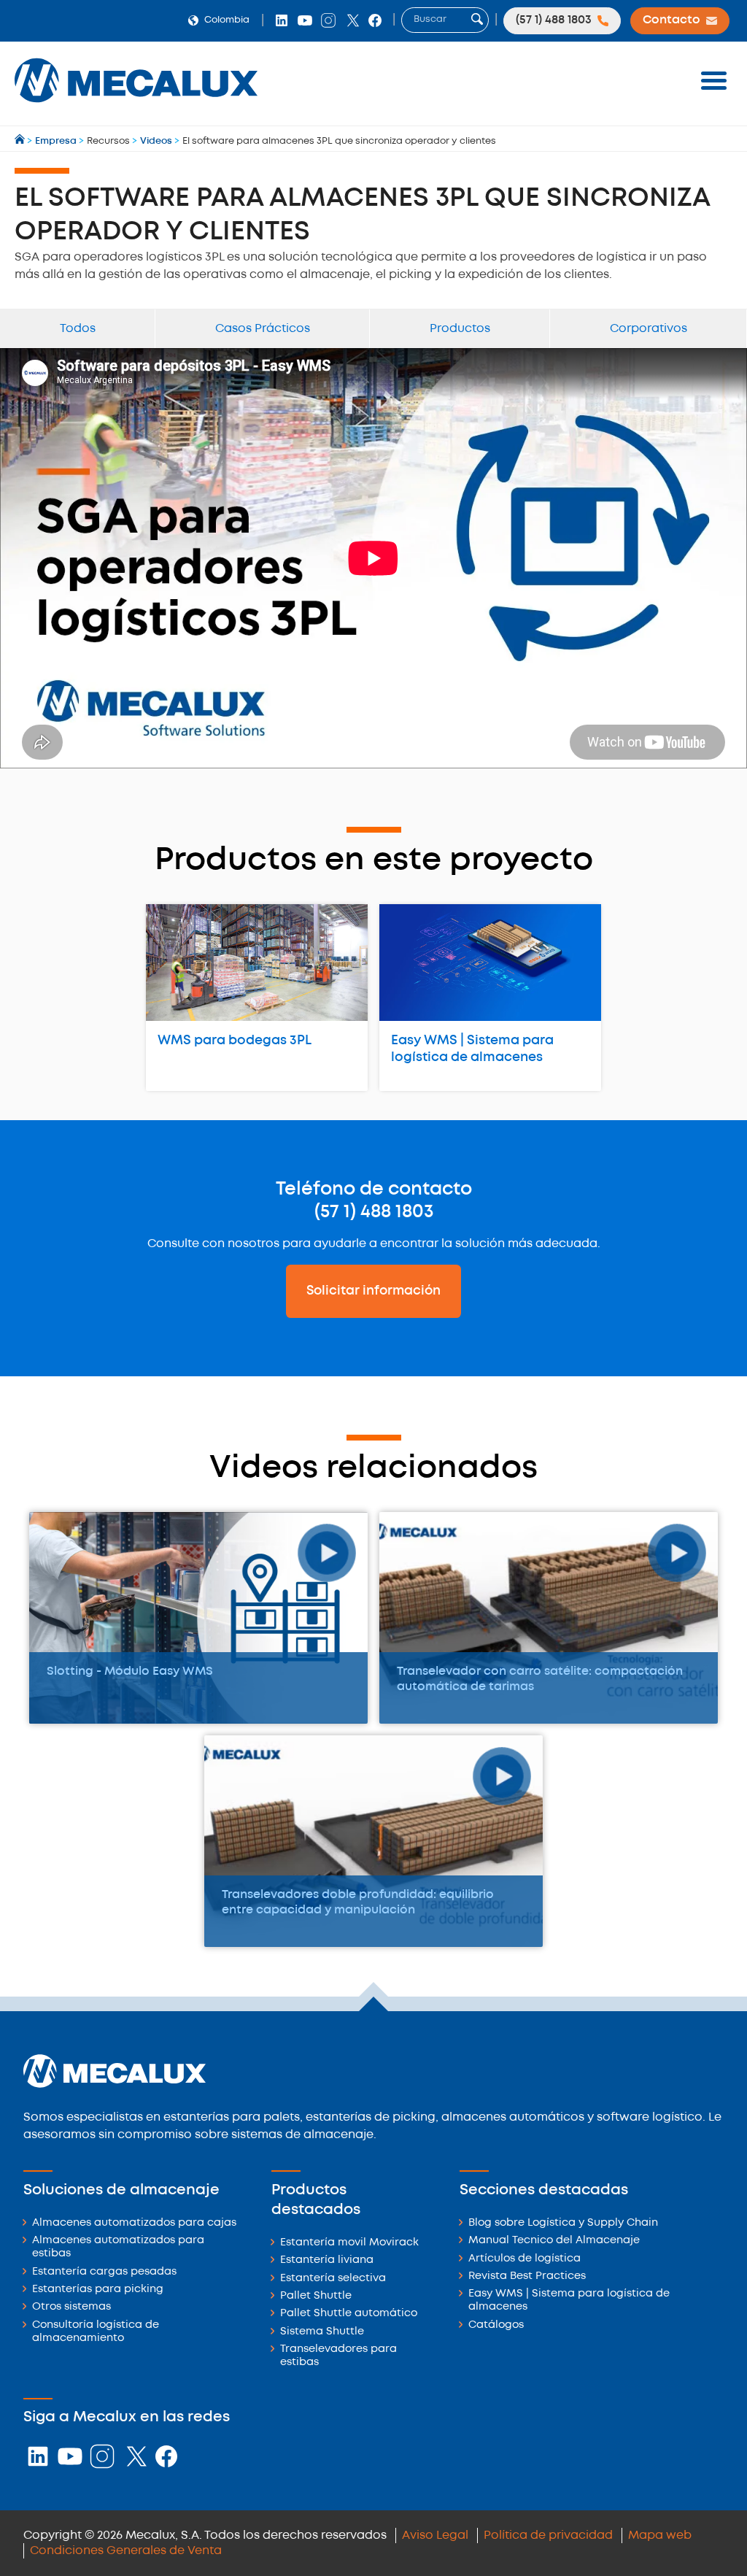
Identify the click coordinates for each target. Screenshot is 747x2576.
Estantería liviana (327, 2260)
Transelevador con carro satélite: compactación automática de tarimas (540, 1679)
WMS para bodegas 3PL (235, 1041)
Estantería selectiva (333, 2279)
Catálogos (496, 2325)
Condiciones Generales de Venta (126, 2551)
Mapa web (660, 2535)
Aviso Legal (435, 2535)
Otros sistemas (71, 2307)
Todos (78, 329)
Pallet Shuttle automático (349, 2314)
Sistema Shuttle (322, 2332)
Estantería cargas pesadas (104, 2272)
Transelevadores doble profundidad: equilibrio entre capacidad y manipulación (358, 1902)
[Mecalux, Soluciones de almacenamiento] (136, 106)
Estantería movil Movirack (349, 2243)
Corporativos (649, 329)
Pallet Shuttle (316, 2296)
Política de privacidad (548, 2535)
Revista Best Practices (527, 2276)
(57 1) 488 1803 (374, 1212)
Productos (460, 329)
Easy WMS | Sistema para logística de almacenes (472, 1049)
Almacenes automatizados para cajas (134, 2223)
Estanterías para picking (98, 2290)
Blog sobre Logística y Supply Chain (563, 2223)
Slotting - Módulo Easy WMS (130, 1671)
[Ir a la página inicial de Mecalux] (21, 141)
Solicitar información (373, 1291)
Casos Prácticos (263, 329)
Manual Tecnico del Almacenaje (554, 2241)
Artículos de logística (525, 2259)
